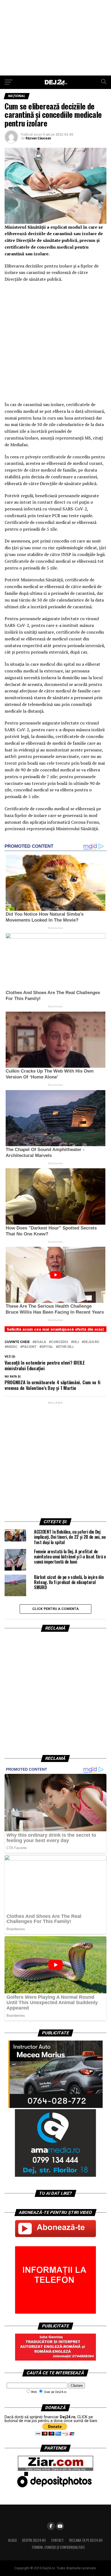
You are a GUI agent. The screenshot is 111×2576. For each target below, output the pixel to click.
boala (40, 1342)
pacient (30, 1347)
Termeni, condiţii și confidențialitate (58, 2547)
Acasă (12, 2540)
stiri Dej (66, 1347)
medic (12, 1347)
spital (47, 1347)
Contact (58, 2540)
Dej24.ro (91, 1342)
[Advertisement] (55, 38)
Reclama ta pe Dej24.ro (86, 2540)
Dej (76, 1342)
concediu (60, 1342)
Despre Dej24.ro (34, 2540)
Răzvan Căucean (38, 138)
